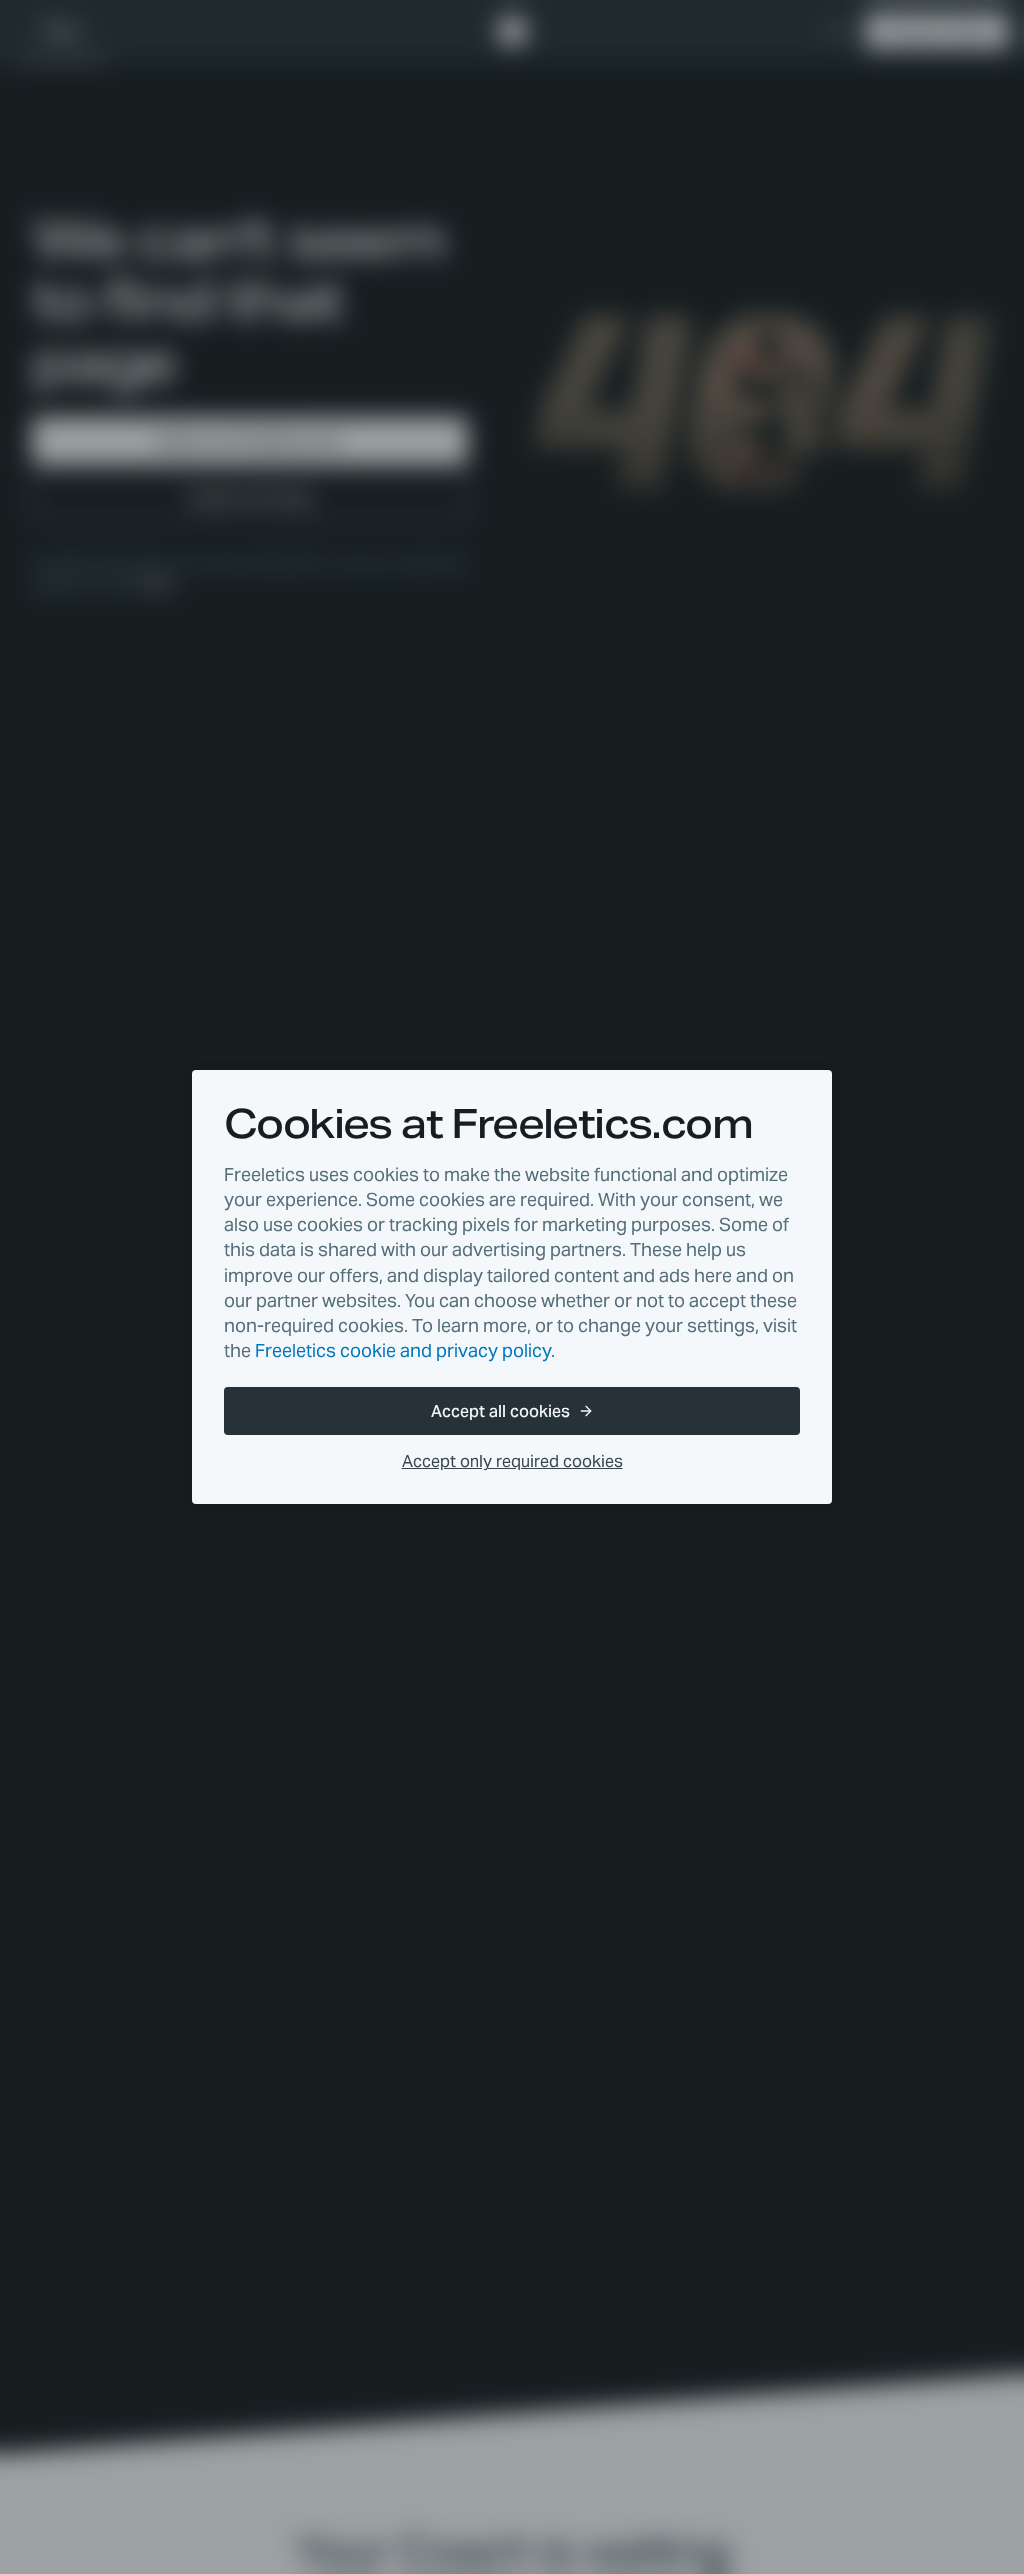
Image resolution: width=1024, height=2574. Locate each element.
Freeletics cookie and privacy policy (403, 1350)
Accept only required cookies (512, 1461)
